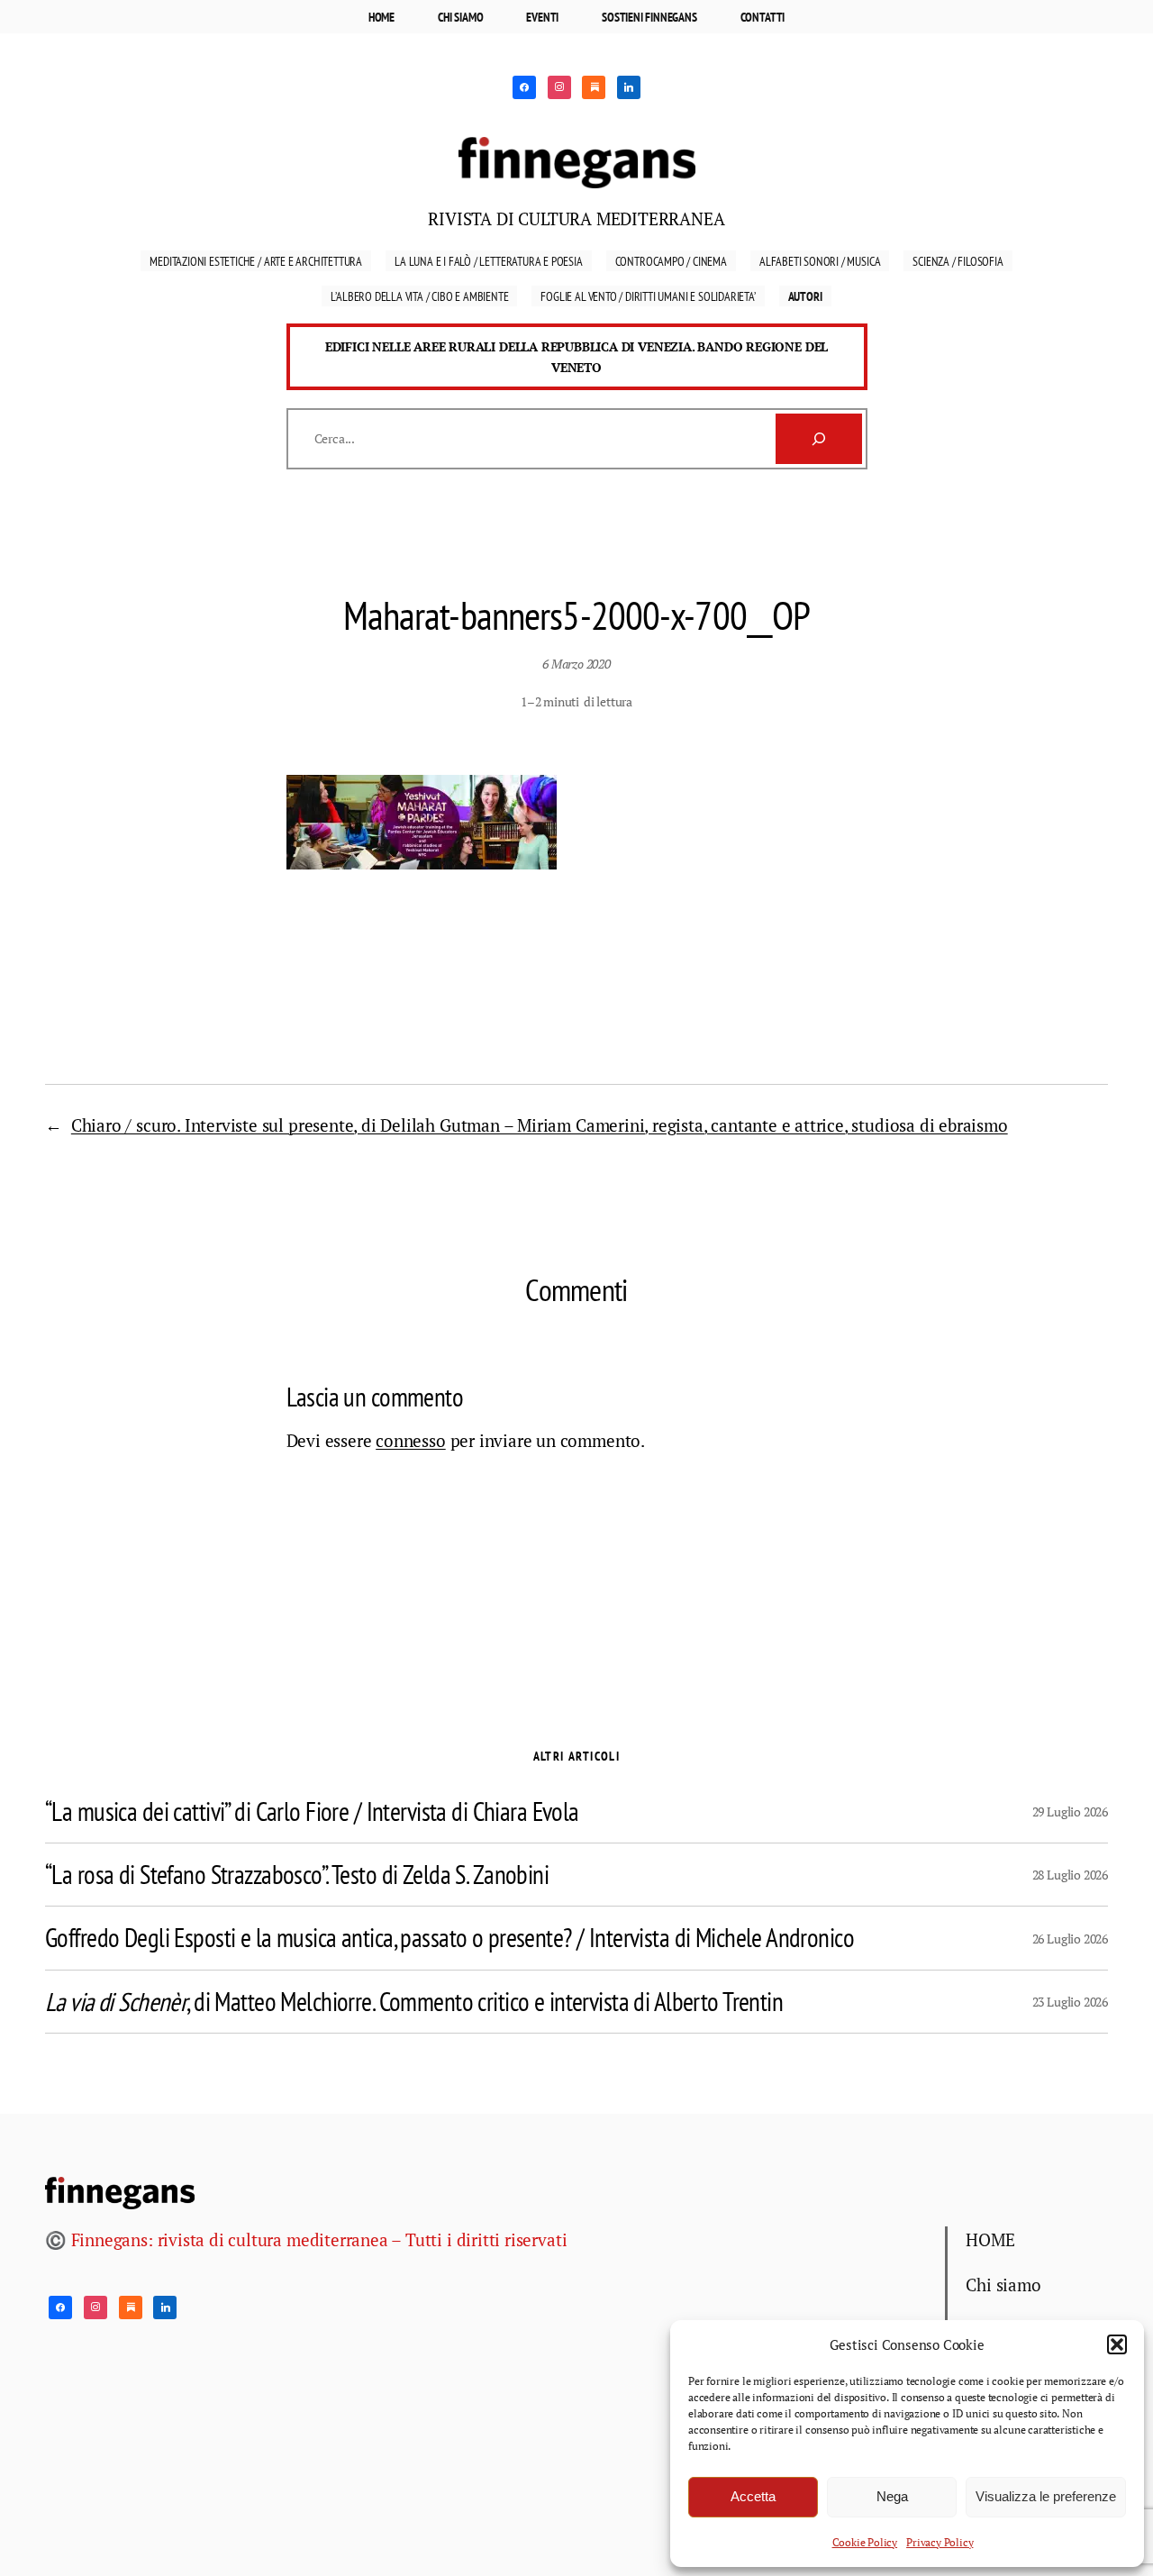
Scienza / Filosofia (958, 261)
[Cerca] (819, 439)
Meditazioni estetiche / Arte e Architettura (256, 261)
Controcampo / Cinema (671, 261)
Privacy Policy (940, 2542)
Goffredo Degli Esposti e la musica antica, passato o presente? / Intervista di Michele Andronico (449, 1938)
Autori (805, 296)
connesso (410, 1440)
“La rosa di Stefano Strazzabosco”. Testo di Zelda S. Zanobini (297, 1875)
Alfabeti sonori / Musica (820, 261)
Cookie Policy (865, 2542)
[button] (1117, 2344)
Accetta (753, 2496)
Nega (892, 2496)
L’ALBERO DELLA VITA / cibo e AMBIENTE (419, 296)
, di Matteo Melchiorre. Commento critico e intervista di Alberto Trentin (414, 2002)
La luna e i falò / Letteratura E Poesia (489, 261)
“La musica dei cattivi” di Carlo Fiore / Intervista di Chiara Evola (312, 1811)
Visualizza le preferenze (1046, 2496)
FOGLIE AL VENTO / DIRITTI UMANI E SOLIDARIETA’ (648, 296)
